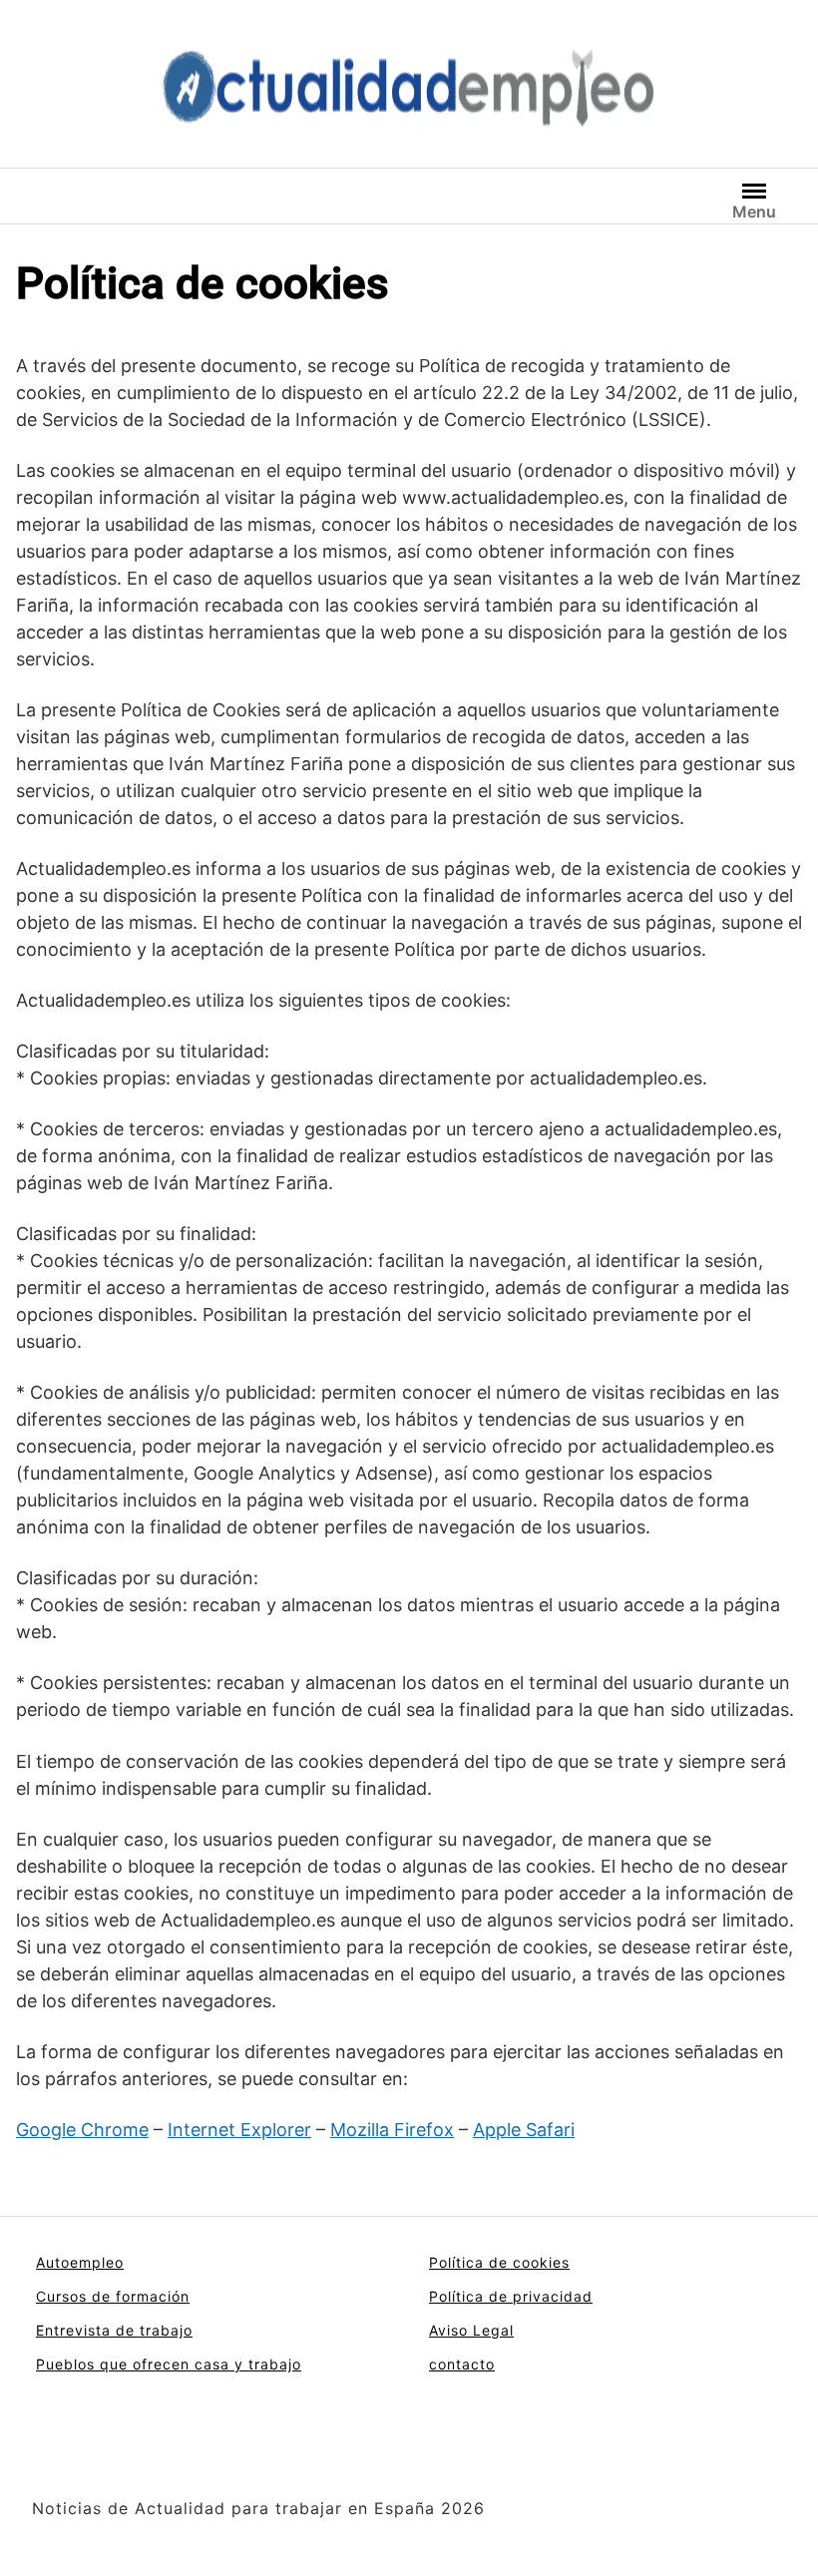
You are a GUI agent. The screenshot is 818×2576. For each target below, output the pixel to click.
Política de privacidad (511, 2296)
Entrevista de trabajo (114, 2330)
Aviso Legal (471, 2330)
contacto (462, 2364)
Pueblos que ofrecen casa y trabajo (169, 2364)
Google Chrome (82, 2130)
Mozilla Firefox (392, 2130)
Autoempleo (80, 2262)
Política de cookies (499, 2262)
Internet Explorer (239, 2130)
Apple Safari (524, 2130)
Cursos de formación (113, 2296)
